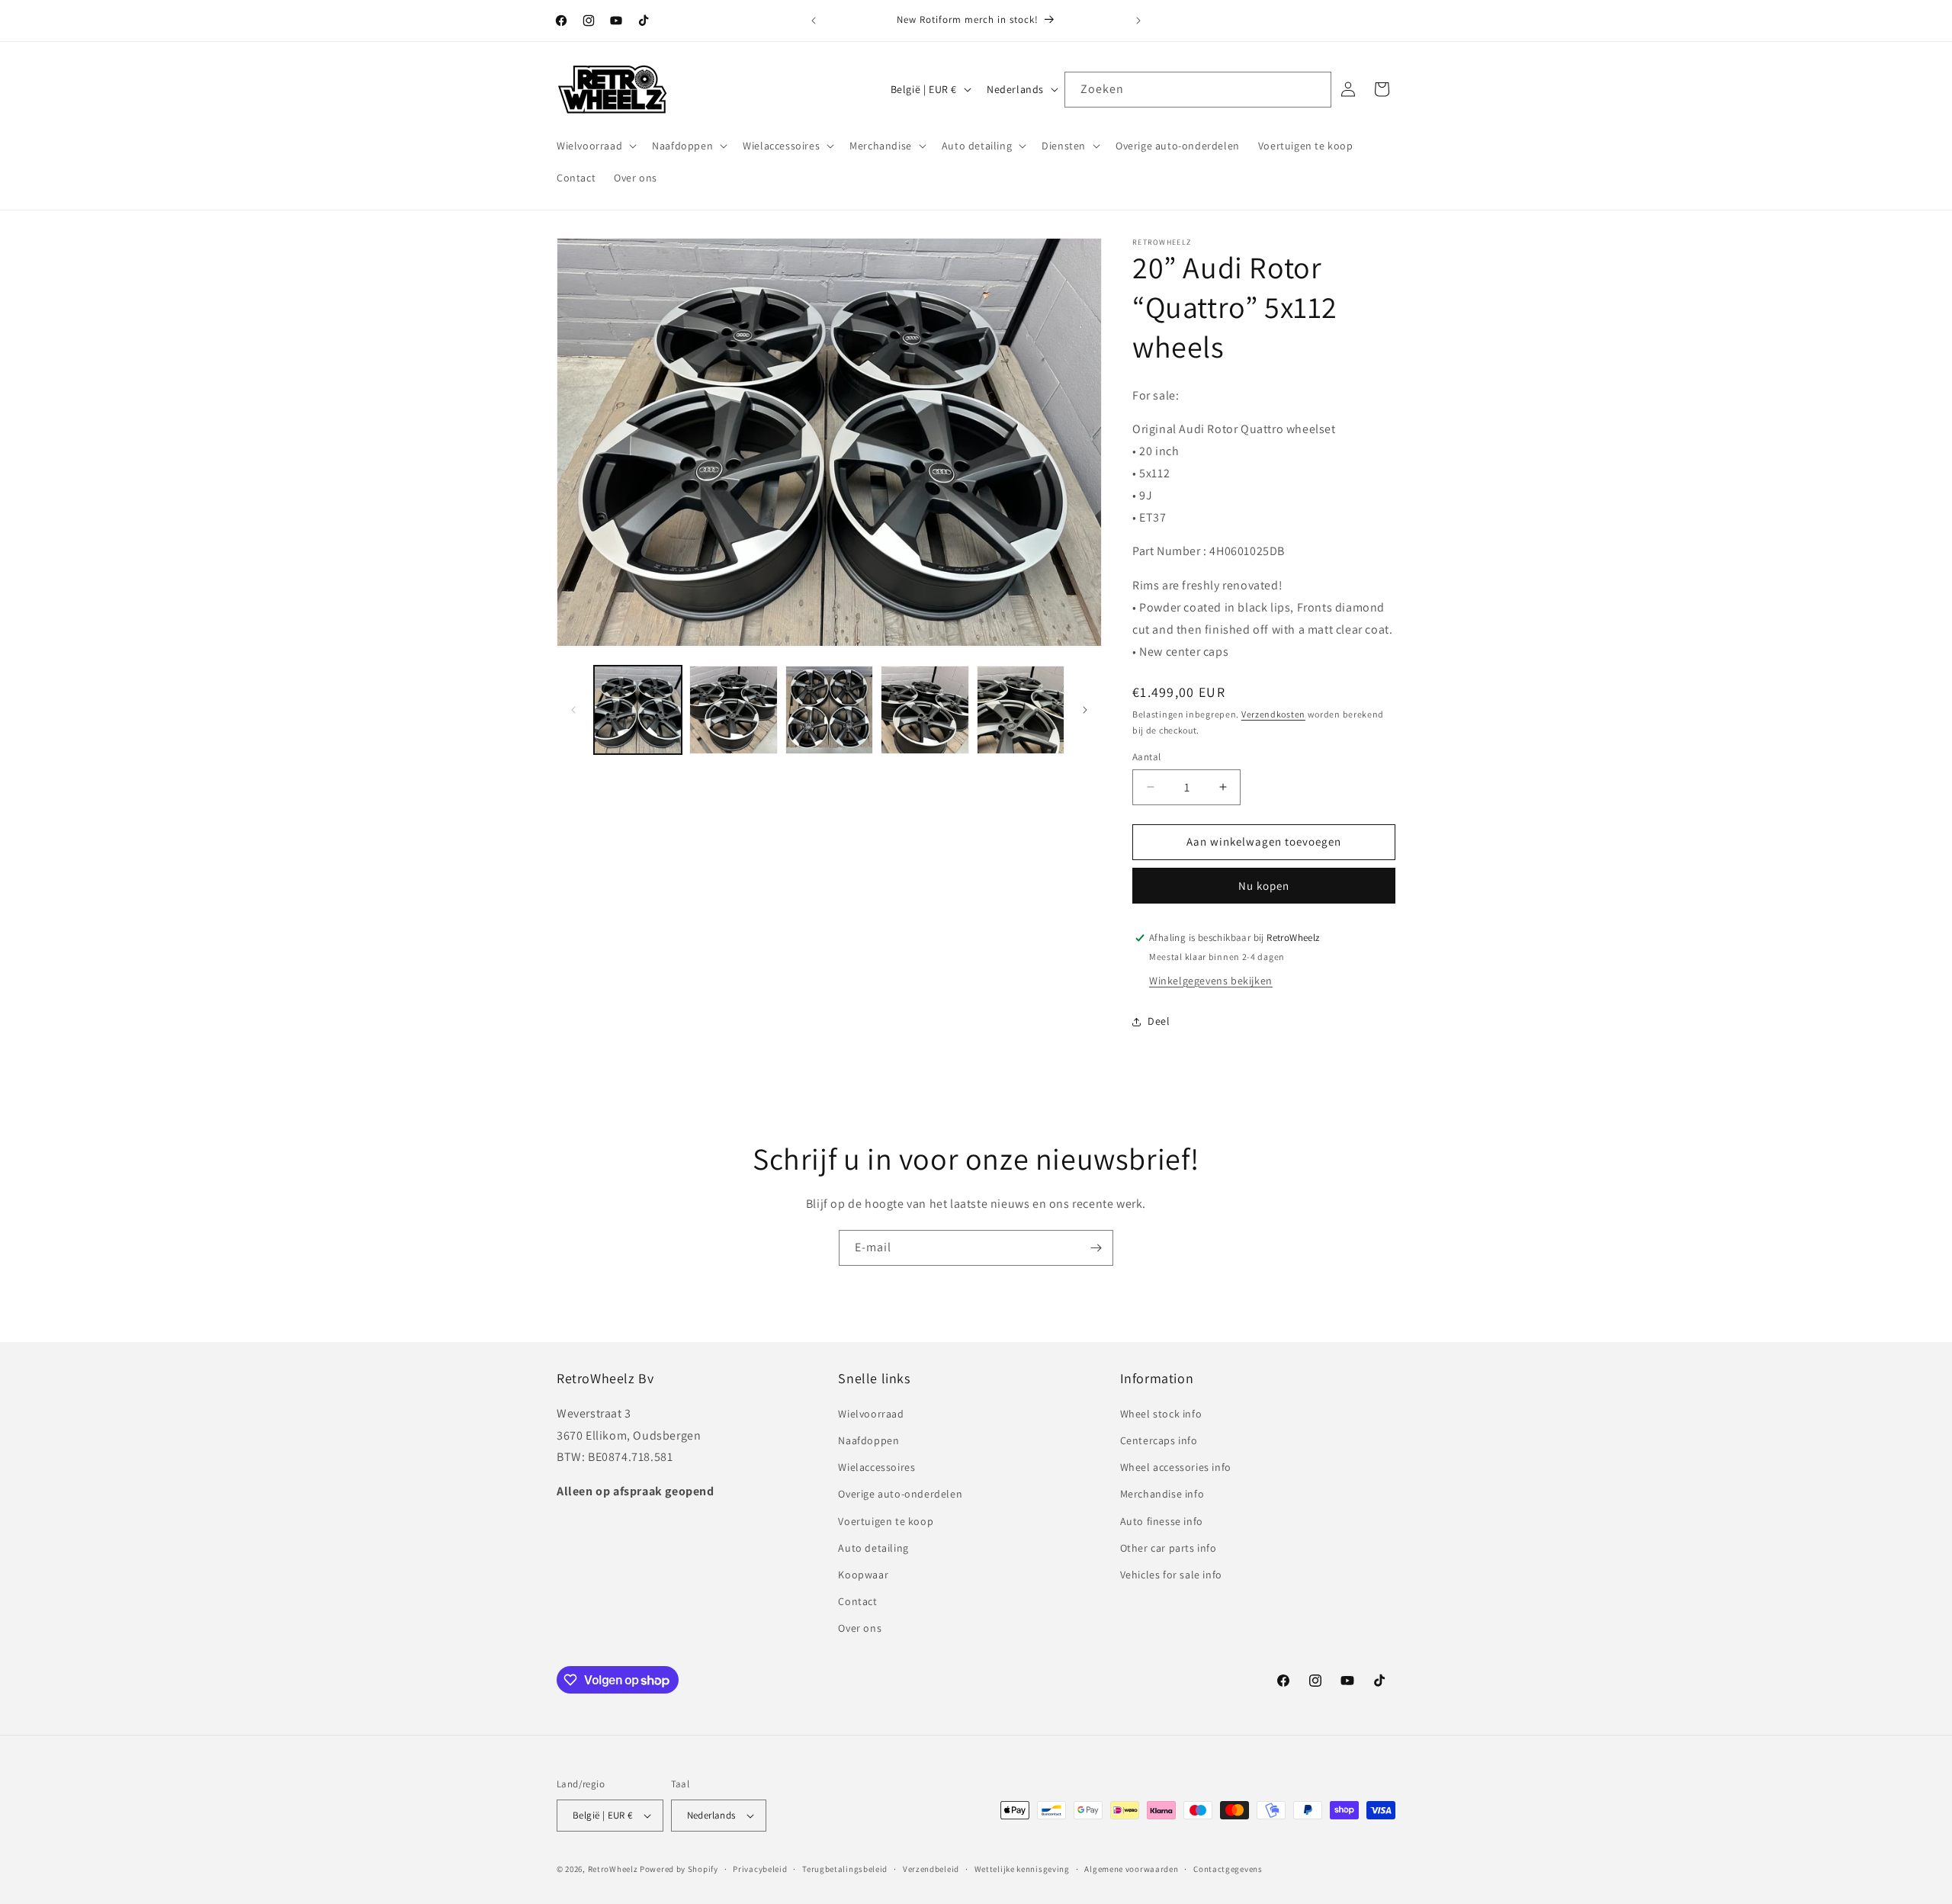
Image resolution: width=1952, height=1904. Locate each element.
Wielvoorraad (871, 1414)
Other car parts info (1169, 1548)
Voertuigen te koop (886, 1521)
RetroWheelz (613, 1869)
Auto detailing (873, 1548)
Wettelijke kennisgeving (1022, 1869)
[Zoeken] (1314, 89)
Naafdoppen (868, 1440)
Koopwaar (863, 1575)
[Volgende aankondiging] (1138, 21)
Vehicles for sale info (1171, 1575)
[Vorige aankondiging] (814, 21)
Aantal (1146, 757)
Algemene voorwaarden (1131, 1869)
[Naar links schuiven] (573, 710)
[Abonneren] (1096, 1248)
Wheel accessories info (1176, 1467)
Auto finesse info (1162, 1521)
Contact (857, 1601)
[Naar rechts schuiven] (1085, 710)
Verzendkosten (1273, 714)
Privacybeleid (760, 1869)
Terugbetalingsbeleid (845, 1869)
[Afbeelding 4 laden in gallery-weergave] (925, 710)
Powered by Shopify (679, 1869)
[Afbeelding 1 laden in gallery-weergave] (638, 710)
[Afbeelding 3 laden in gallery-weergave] (829, 710)
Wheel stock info (1161, 1414)
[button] (595, 146)
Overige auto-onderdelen (900, 1494)
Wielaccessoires (876, 1467)
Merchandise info (1162, 1494)
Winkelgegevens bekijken (1211, 981)
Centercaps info (1159, 1440)
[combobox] (1198, 90)
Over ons (860, 1628)
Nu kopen (1264, 886)
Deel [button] (1159, 1021)
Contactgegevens (1228, 1869)
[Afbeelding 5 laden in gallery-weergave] (1021, 710)
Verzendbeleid (931, 1869)
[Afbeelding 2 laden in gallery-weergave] (733, 710)
